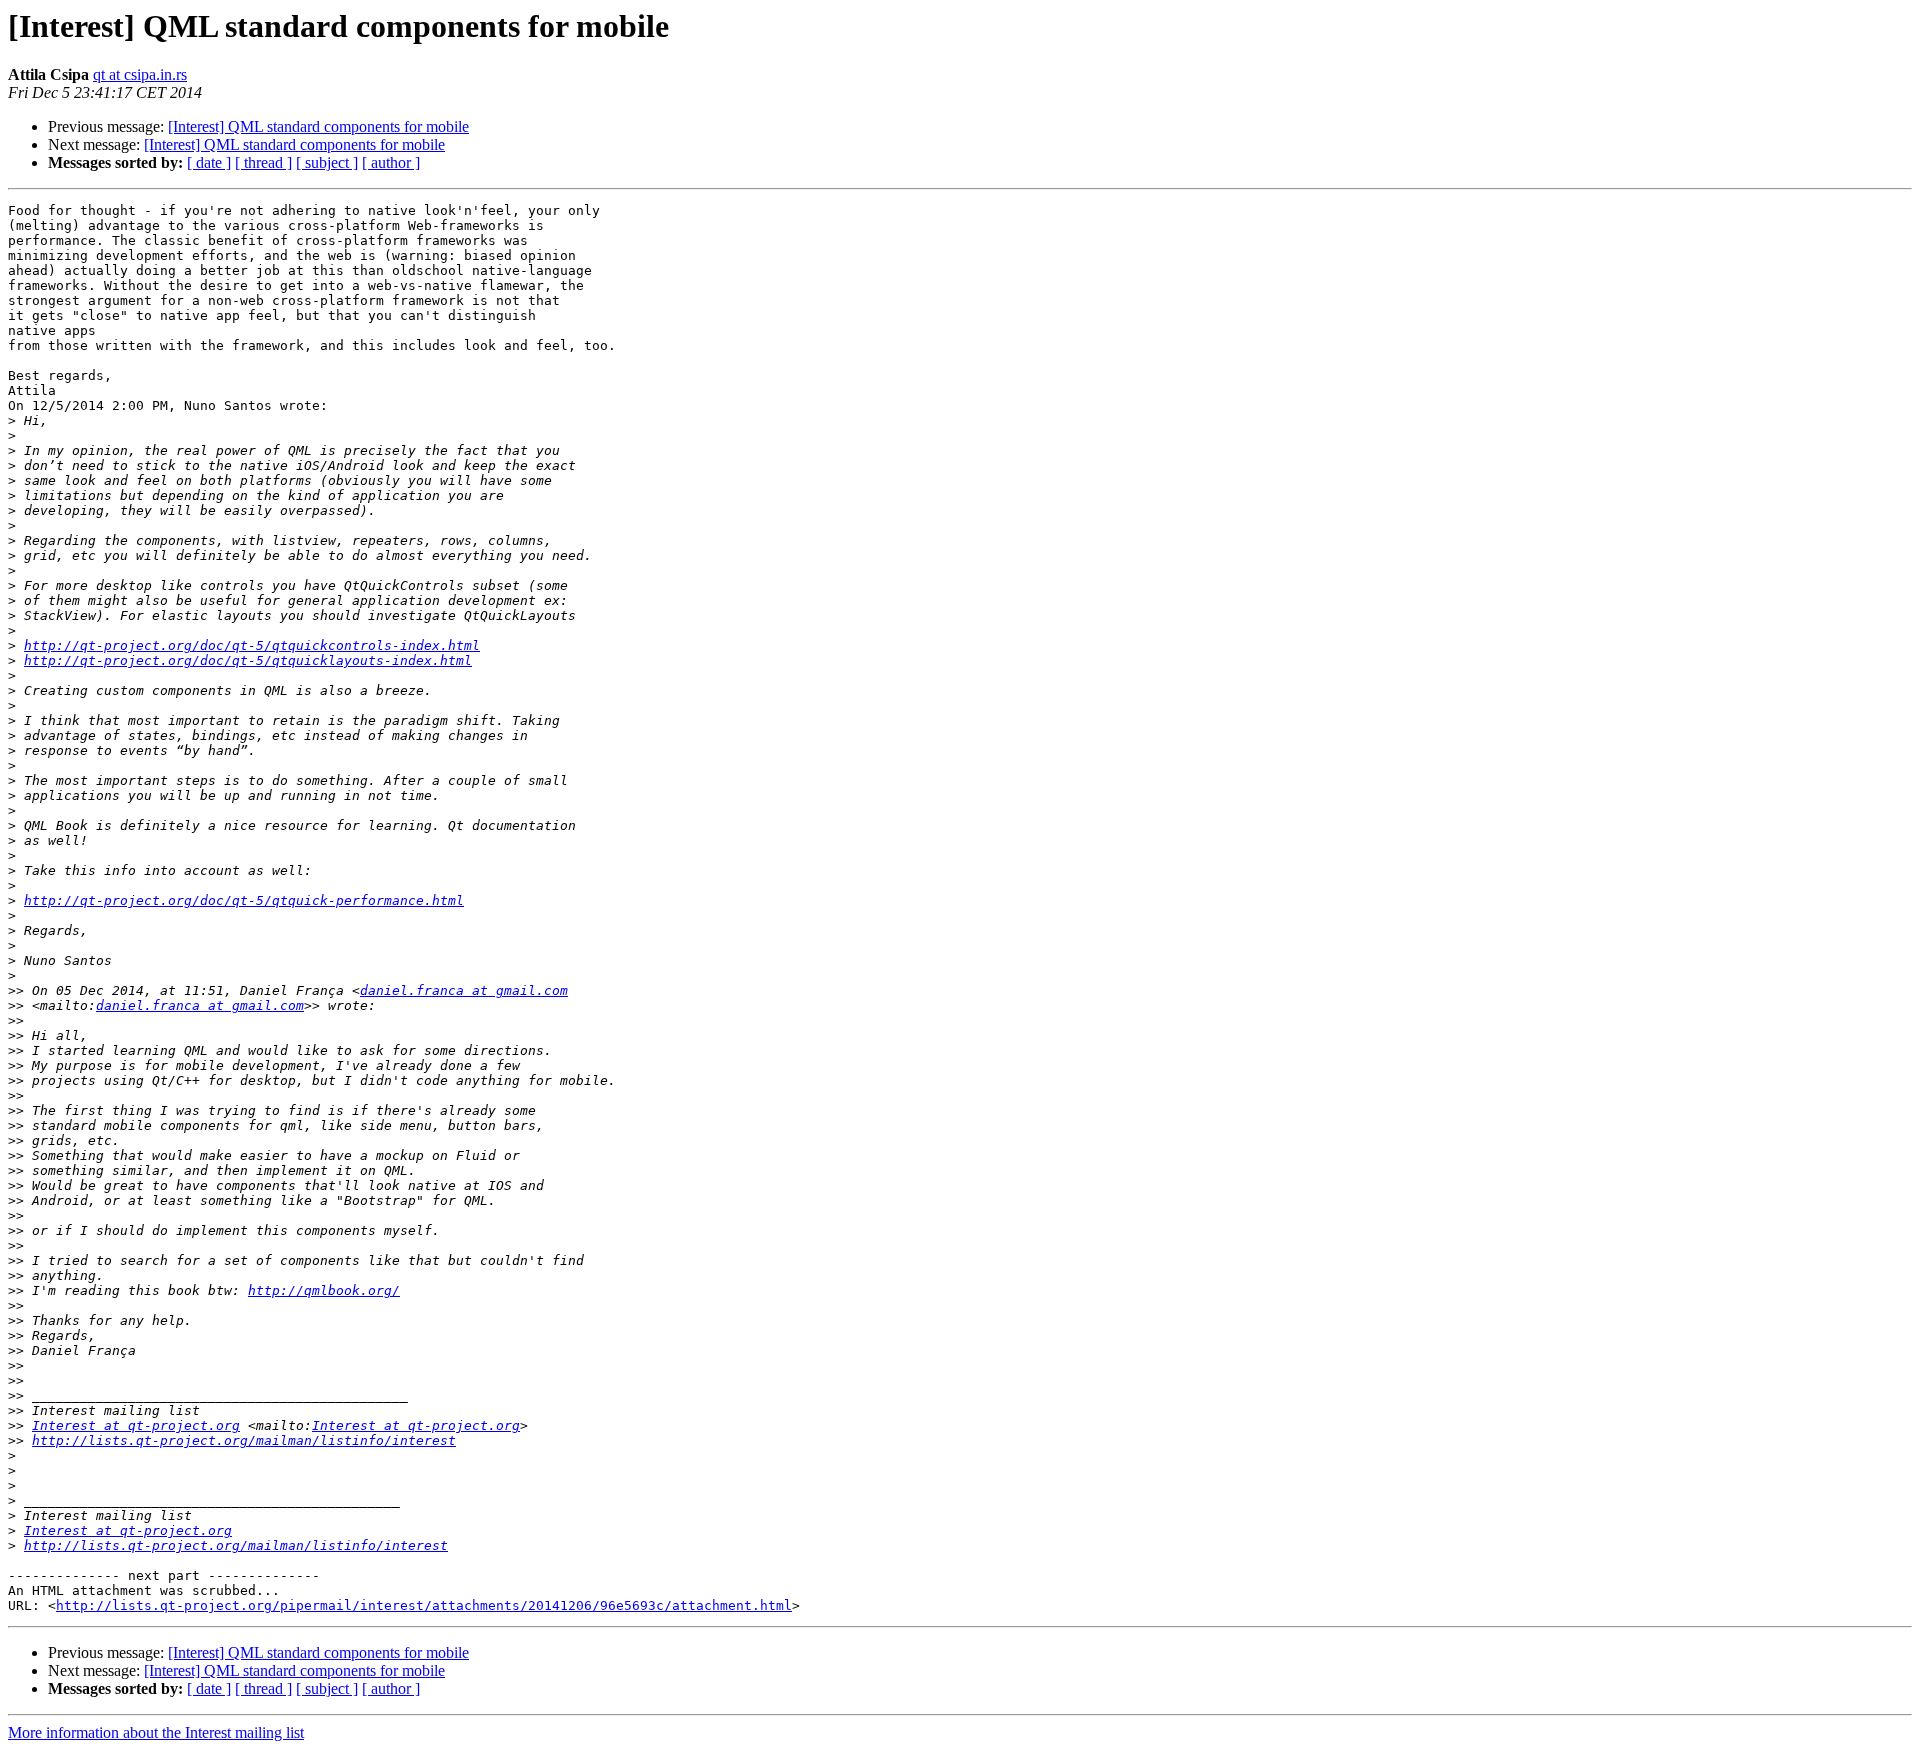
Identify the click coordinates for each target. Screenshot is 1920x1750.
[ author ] (391, 162)
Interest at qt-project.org (136, 1425)
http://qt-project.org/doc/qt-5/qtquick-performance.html (244, 900)
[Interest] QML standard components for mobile (318, 126)
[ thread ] (263, 162)
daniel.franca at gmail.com (464, 990)
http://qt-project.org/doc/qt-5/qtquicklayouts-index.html (248, 660)
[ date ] (209, 162)
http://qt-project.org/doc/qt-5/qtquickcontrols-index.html (252, 645)
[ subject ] (327, 162)
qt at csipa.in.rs (140, 74)
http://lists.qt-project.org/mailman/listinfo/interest (244, 1440)
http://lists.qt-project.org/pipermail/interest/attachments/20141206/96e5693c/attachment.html (424, 1605)
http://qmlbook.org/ (324, 1290)
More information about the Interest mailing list (156, 1732)
